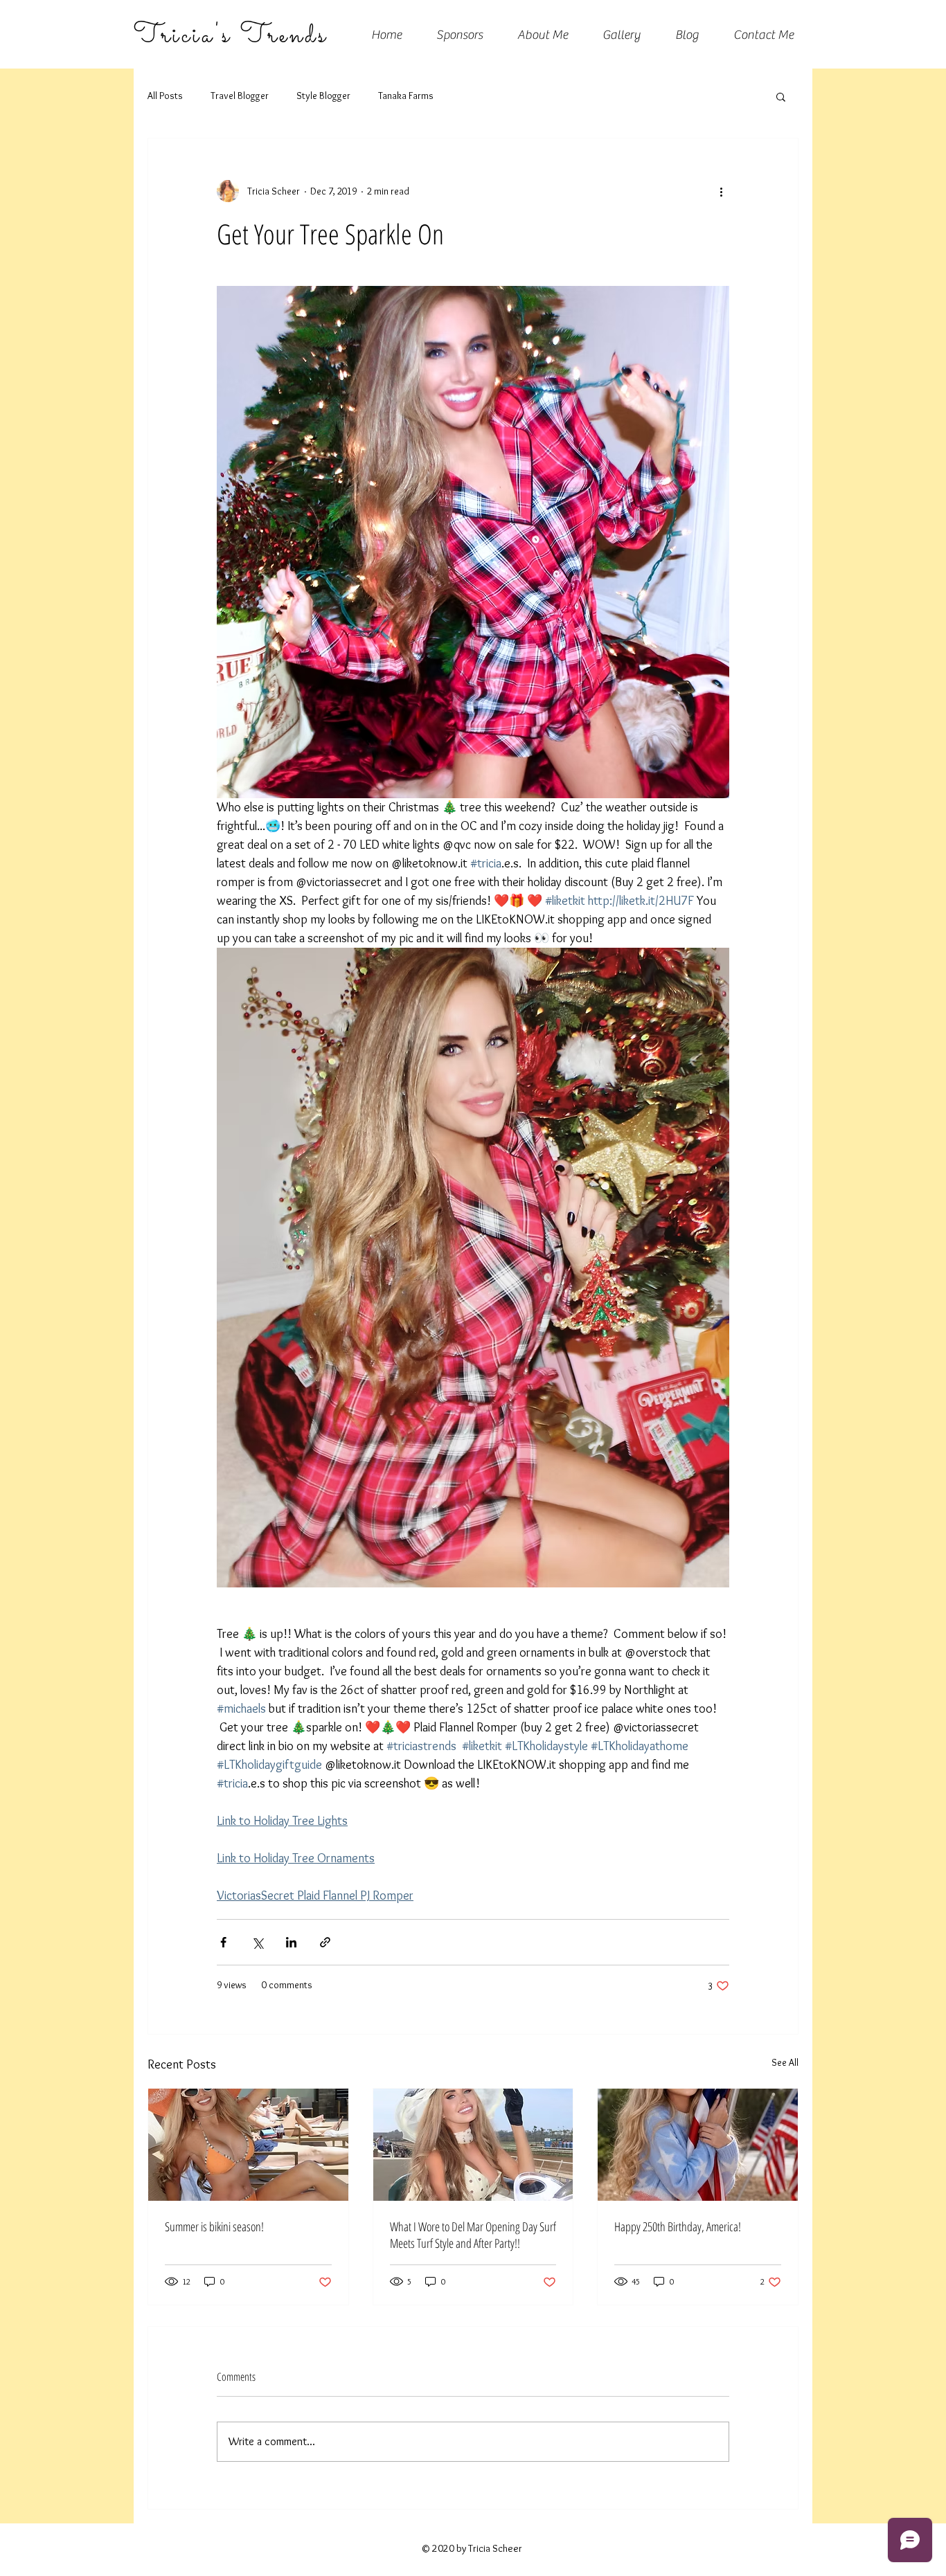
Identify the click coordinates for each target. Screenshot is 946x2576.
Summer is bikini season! (214, 2226)
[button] (781, 96)
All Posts (165, 96)
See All (785, 2062)
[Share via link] (325, 1942)
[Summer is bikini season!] (248, 2145)
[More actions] (721, 191)
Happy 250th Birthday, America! (678, 2226)
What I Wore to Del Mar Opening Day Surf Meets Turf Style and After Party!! (473, 2235)
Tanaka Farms (406, 96)
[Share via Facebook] (223, 1942)
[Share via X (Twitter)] (257, 1942)
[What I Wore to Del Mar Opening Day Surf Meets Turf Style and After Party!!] (473, 2145)
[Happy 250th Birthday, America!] (698, 2145)
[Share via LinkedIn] (291, 1942)
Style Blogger (323, 96)
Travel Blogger (240, 96)
